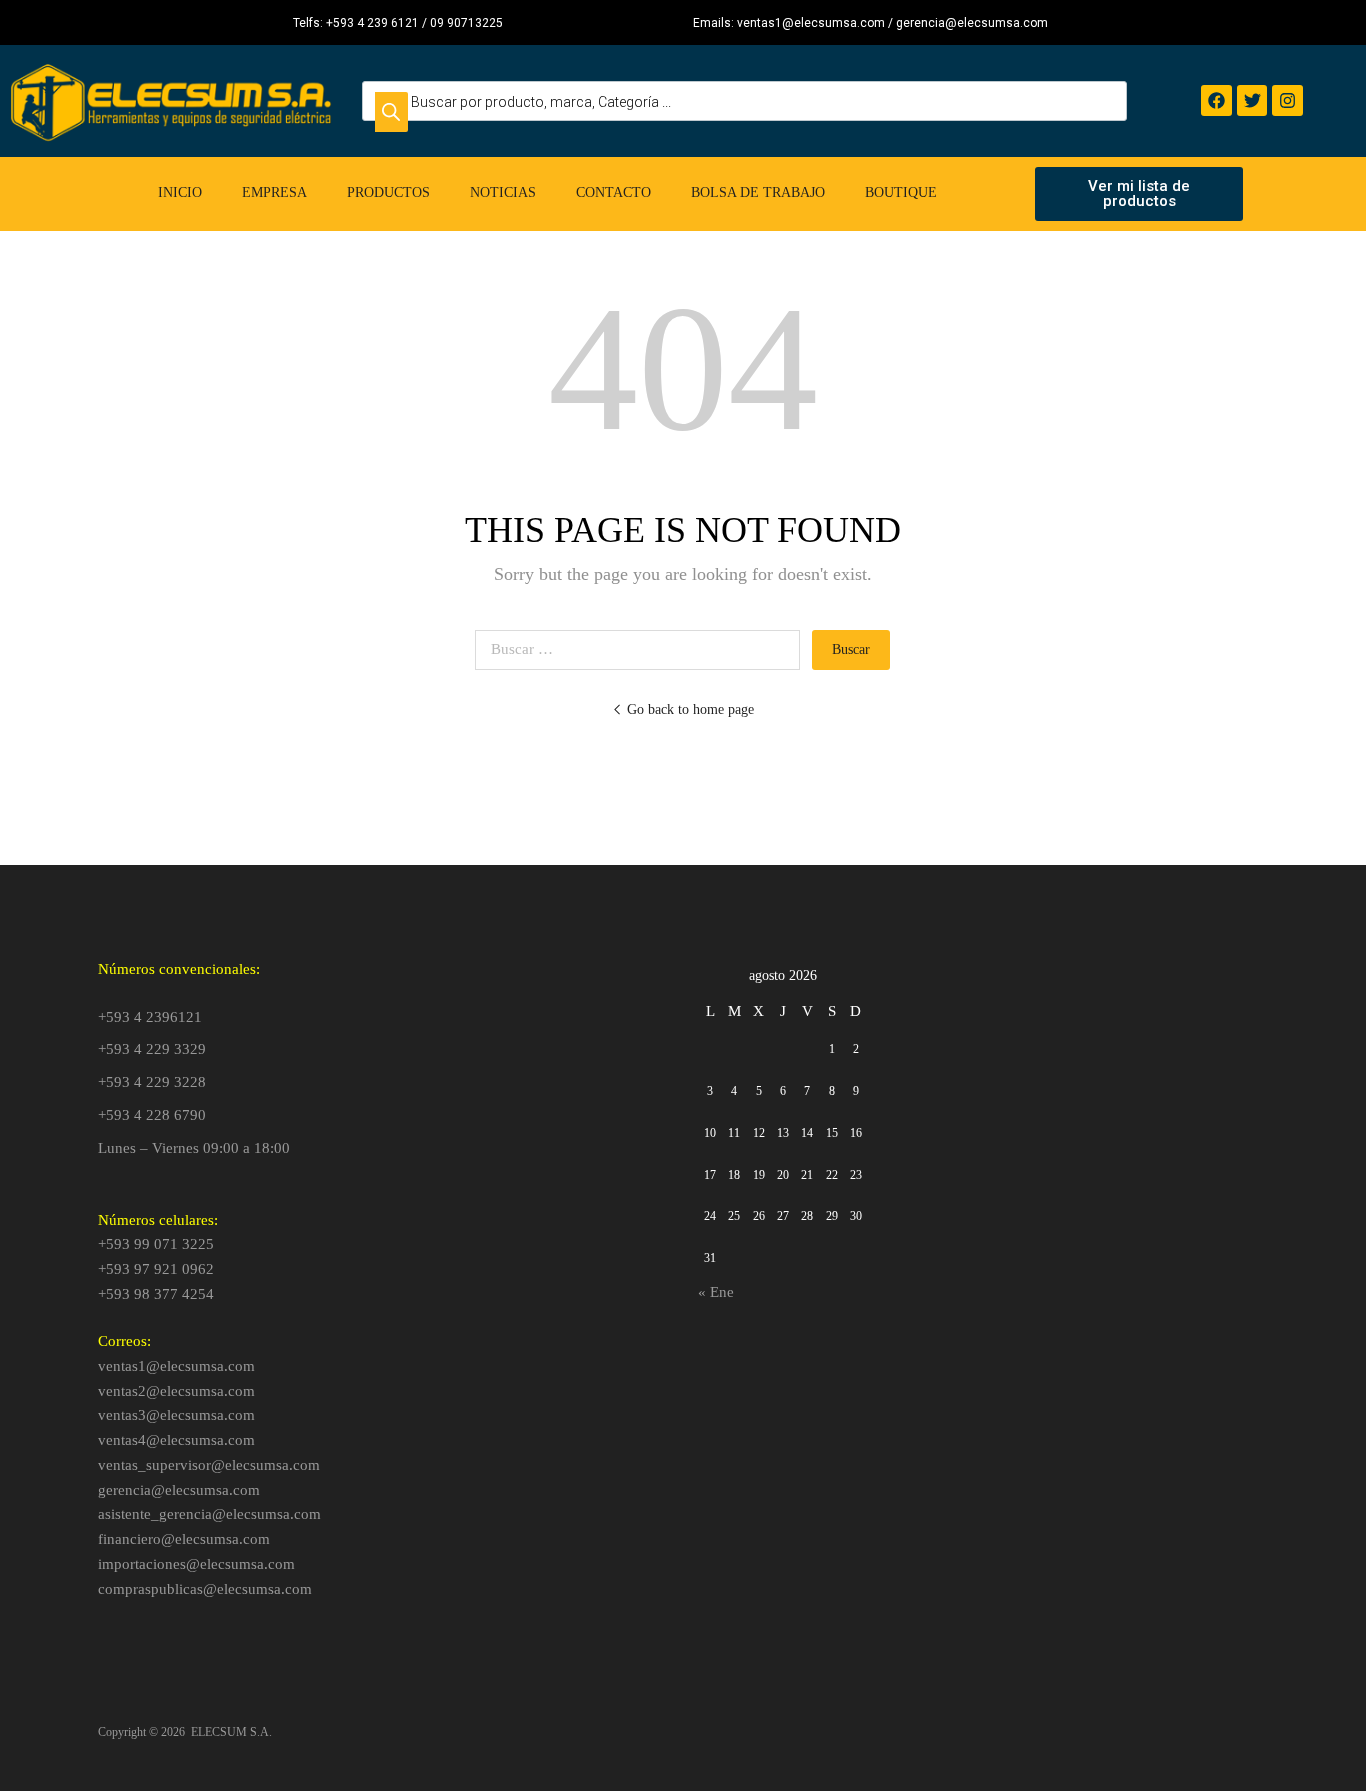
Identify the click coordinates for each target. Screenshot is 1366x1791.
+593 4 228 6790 (152, 1115)
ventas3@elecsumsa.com (176, 1415)
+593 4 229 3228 (152, 1082)
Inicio (180, 192)
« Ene (716, 1292)
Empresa (274, 192)
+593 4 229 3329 (152, 1049)
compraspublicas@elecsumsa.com (205, 1589)
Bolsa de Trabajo (758, 192)
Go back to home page (690, 709)
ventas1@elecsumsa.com (176, 1366)
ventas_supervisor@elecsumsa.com (209, 1465)
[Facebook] (1216, 100)
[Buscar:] (643, 649)
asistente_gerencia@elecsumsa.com (209, 1514)
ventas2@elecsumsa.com (176, 1391)
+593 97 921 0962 (156, 1269)
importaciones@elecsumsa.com (196, 1564)
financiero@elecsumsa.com (184, 1539)
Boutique (901, 192)
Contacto (613, 192)
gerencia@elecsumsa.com (179, 1490)
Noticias (503, 192)
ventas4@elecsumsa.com (176, 1440)
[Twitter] (1252, 100)
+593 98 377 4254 (156, 1294)
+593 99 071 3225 (156, 1244)
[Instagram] (1287, 100)
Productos (388, 192)
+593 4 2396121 (150, 1017)
